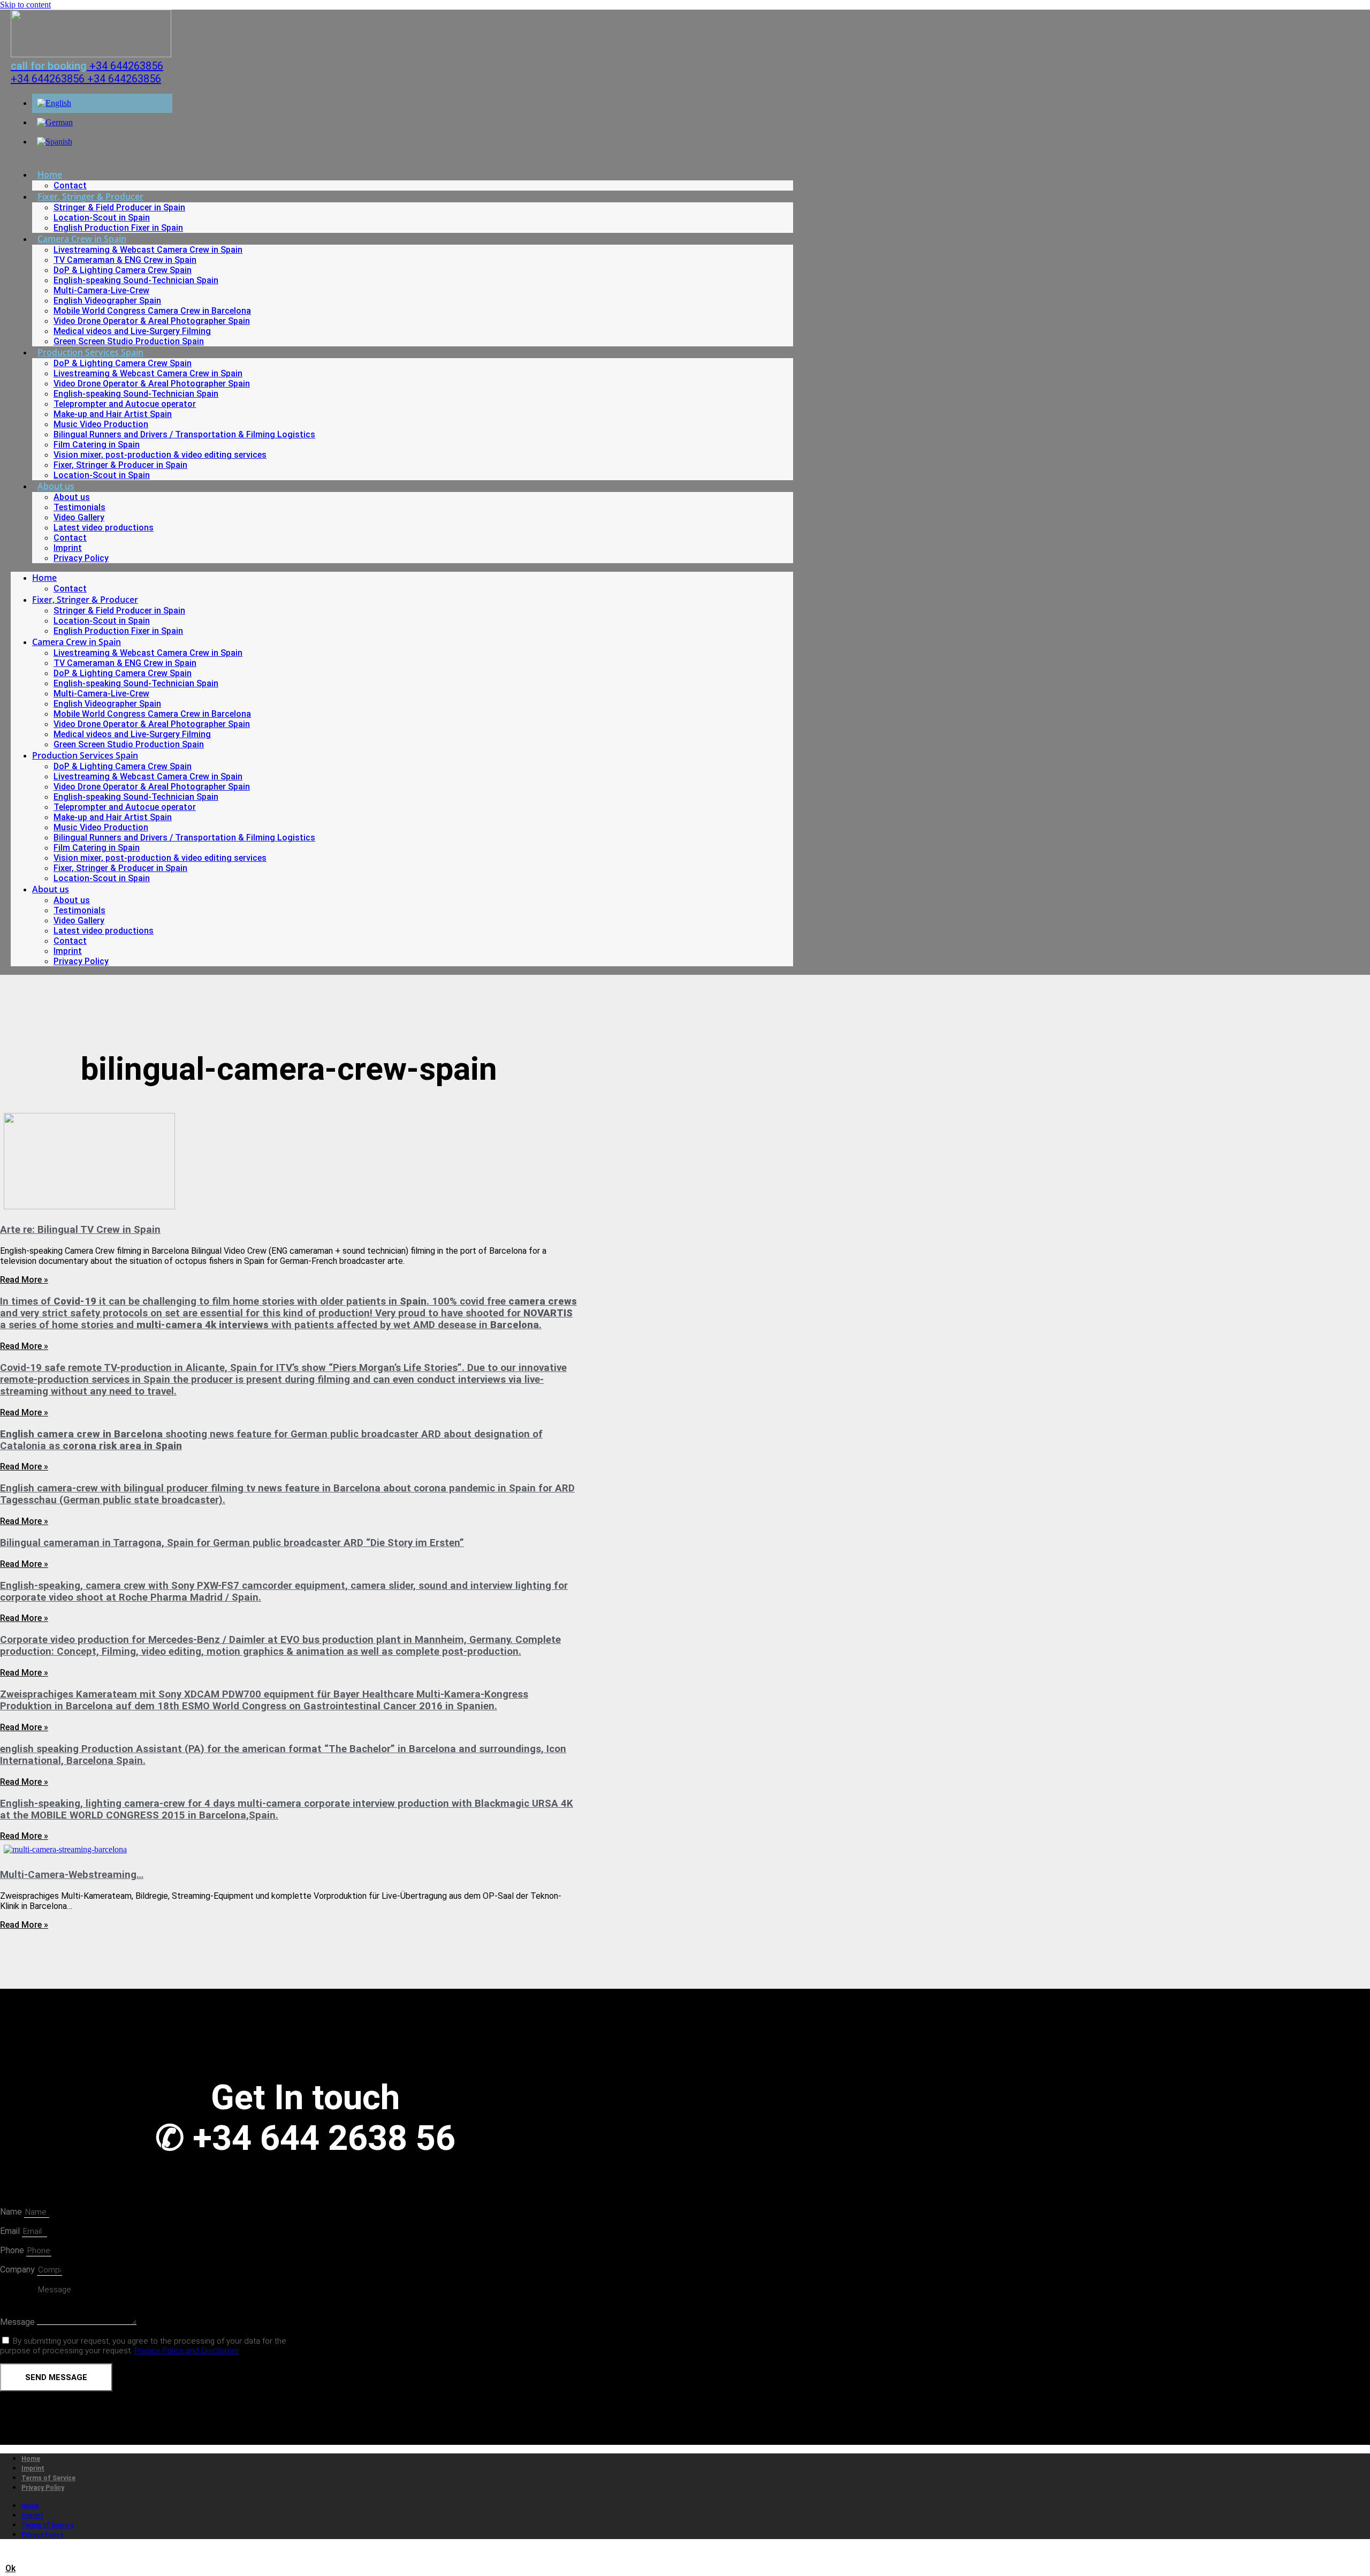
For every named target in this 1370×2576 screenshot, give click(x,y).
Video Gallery (79, 517)
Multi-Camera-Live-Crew (101, 290)
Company (18, 2270)
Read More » (24, 1280)
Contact (70, 185)
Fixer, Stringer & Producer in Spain (120, 465)
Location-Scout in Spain (102, 218)
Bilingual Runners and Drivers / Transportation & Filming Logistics (184, 434)
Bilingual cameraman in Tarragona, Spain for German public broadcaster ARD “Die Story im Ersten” (232, 1543)
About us (56, 486)
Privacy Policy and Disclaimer (187, 2351)
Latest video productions (104, 528)
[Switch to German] (55, 122)
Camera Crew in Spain (82, 239)
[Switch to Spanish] (55, 142)
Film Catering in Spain (97, 445)
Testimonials (79, 507)
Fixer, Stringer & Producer (90, 196)
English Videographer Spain (107, 301)
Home (50, 175)
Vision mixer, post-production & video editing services (160, 455)
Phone (13, 2250)
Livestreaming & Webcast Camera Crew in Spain (148, 250)
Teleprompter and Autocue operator (125, 404)
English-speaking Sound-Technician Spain (136, 280)
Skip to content (25, 5)
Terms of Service (48, 2478)
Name (12, 2212)
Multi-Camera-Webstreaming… (72, 1875)
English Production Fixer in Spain (118, 228)
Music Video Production (101, 424)
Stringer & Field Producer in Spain (119, 207)
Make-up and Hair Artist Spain (113, 414)
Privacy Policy (81, 558)
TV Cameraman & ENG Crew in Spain (125, 260)
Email (11, 2231)
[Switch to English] (54, 103)
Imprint (68, 548)
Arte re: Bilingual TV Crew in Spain (80, 1230)
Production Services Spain (90, 352)
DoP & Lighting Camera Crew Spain (123, 270)
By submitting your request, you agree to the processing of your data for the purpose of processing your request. (143, 2346)
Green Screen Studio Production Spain (129, 341)
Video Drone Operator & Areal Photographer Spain (152, 321)
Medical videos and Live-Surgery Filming (132, 331)
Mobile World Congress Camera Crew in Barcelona (152, 311)
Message (18, 2322)
